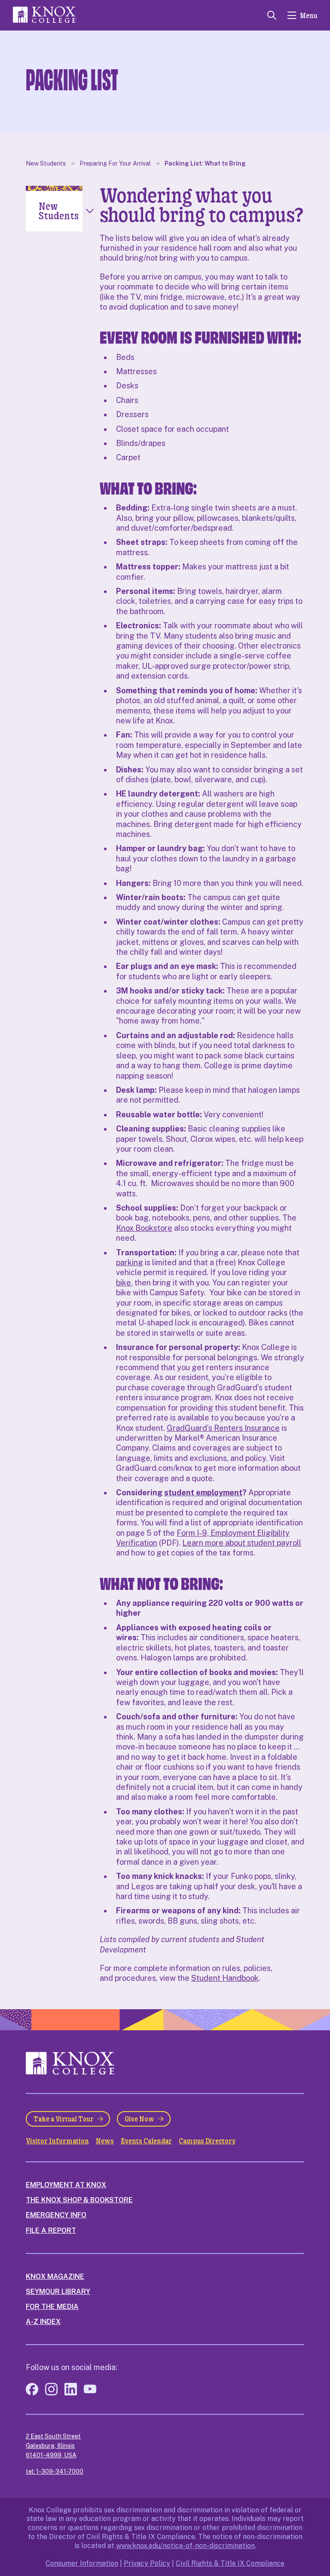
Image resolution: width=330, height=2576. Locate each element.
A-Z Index (43, 2322)
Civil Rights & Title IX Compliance (230, 2563)
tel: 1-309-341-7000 (55, 2471)
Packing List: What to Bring (205, 163)
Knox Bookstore (144, 1228)
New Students (46, 163)
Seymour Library (58, 2292)
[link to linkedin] (71, 2393)
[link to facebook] (32, 2393)
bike (124, 1283)
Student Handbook (225, 1978)
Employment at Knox (66, 2185)
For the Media (52, 2307)
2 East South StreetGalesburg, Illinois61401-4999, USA (53, 2446)
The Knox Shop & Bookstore (79, 2200)
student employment (203, 1492)
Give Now (139, 2119)
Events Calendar (146, 2141)
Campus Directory (207, 2141)
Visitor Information (57, 2141)
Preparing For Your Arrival (115, 163)
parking (130, 1262)
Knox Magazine (55, 2276)
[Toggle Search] (272, 15)
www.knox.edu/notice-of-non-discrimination (185, 2546)
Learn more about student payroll (242, 1543)
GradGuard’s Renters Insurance (223, 1428)
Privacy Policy (147, 2563)
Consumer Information (82, 2563)
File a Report (51, 2230)
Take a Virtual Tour (64, 2119)
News (105, 2141)
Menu (309, 15)
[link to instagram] (51, 2393)
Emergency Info (56, 2215)
